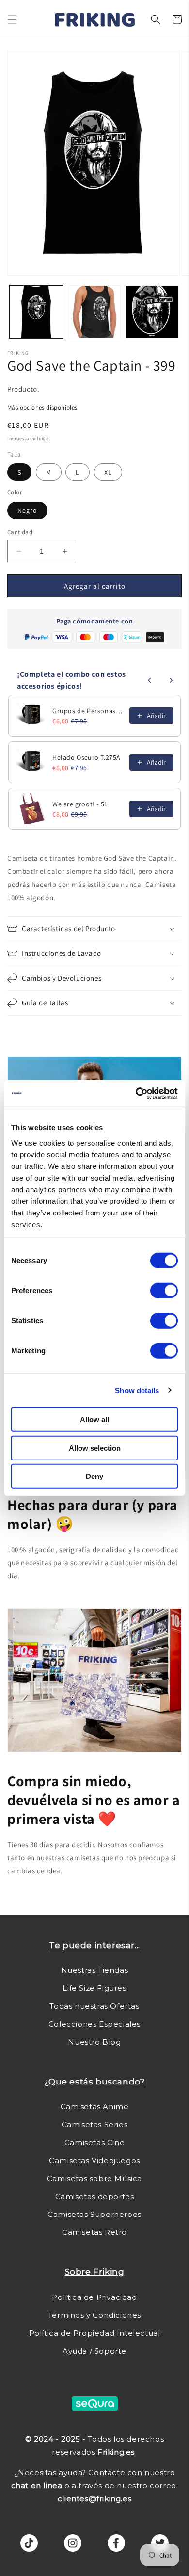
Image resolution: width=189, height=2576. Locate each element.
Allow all (94, 1419)
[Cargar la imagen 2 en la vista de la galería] (94, 312)
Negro (27, 510)
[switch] (164, 1291)
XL (108, 472)
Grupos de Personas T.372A (88, 711)
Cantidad (20, 532)
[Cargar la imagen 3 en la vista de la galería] (152, 312)
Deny (94, 1476)
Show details (137, 1390)
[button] (12, 19)
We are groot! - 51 (80, 804)
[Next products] (171, 680)
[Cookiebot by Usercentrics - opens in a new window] (136, 1093)
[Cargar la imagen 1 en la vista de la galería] (36, 312)
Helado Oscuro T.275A (87, 757)
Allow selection (95, 1448)
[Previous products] (150, 680)
